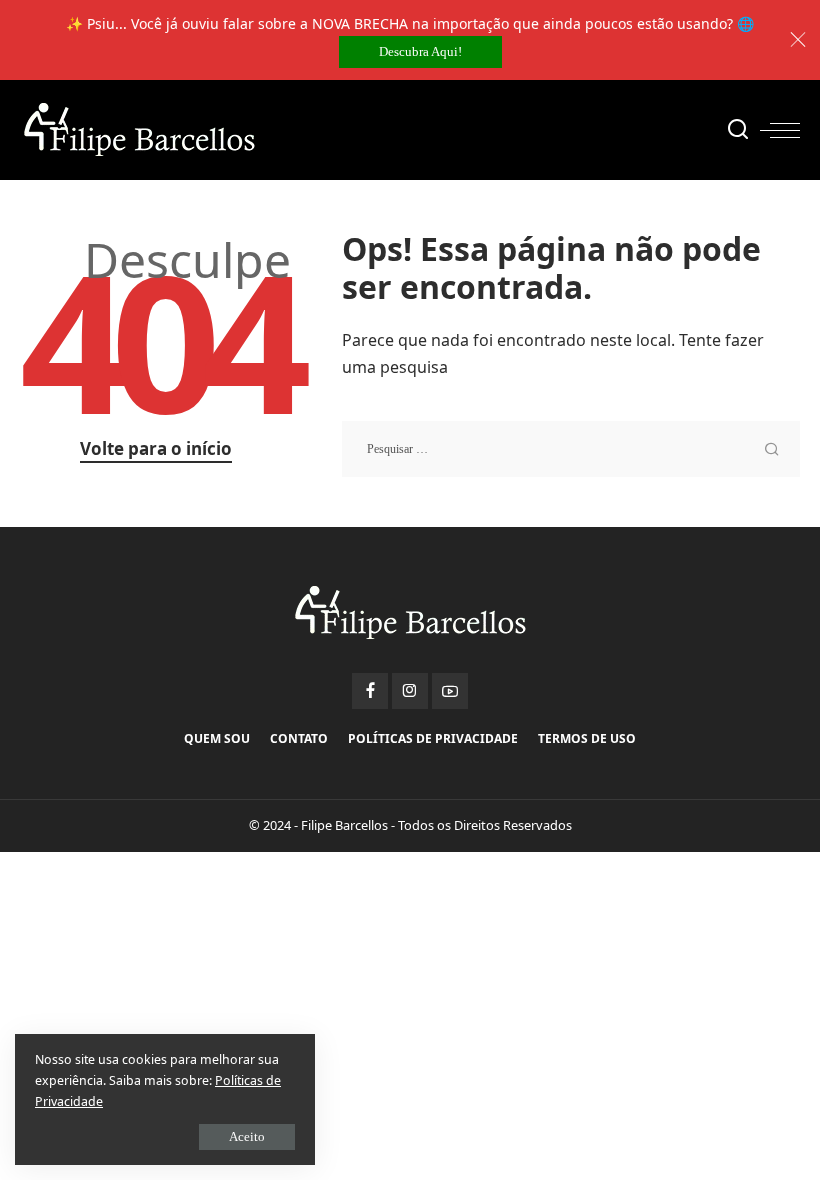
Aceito (247, 1136)
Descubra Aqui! (420, 51)
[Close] (798, 40)
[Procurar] (738, 130)
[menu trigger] (780, 130)
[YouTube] (450, 691)
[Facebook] (370, 691)
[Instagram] (410, 691)
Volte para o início (156, 448)
